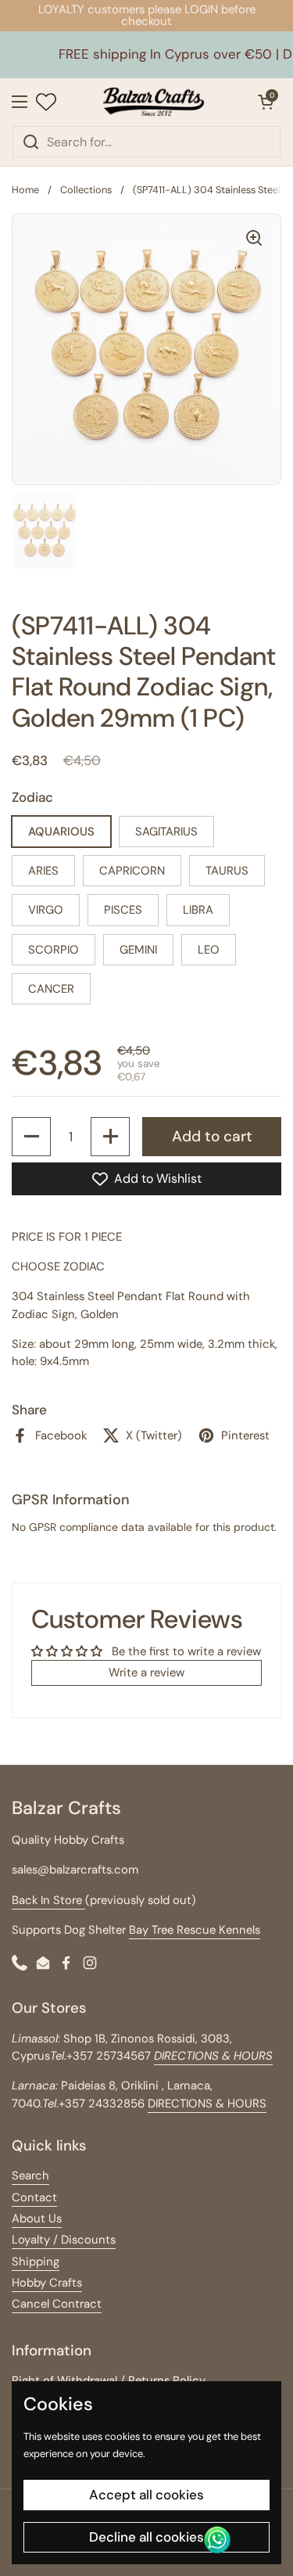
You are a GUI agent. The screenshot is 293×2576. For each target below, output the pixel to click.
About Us (37, 2219)
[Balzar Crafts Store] (153, 102)
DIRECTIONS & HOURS (207, 2104)
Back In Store (48, 1900)
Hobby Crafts (47, 2283)
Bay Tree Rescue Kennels (195, 1930)
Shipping (36, 2262)
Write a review (146, 1672)
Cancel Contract (57, 2304)
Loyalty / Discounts (64, 2240)
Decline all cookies (146, 2537)
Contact (34, 2197)
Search (30, 2175)
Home (25, 190)
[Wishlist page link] (46, 102)
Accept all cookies (146, 2495)
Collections (86, 190)
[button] (266, 102)
